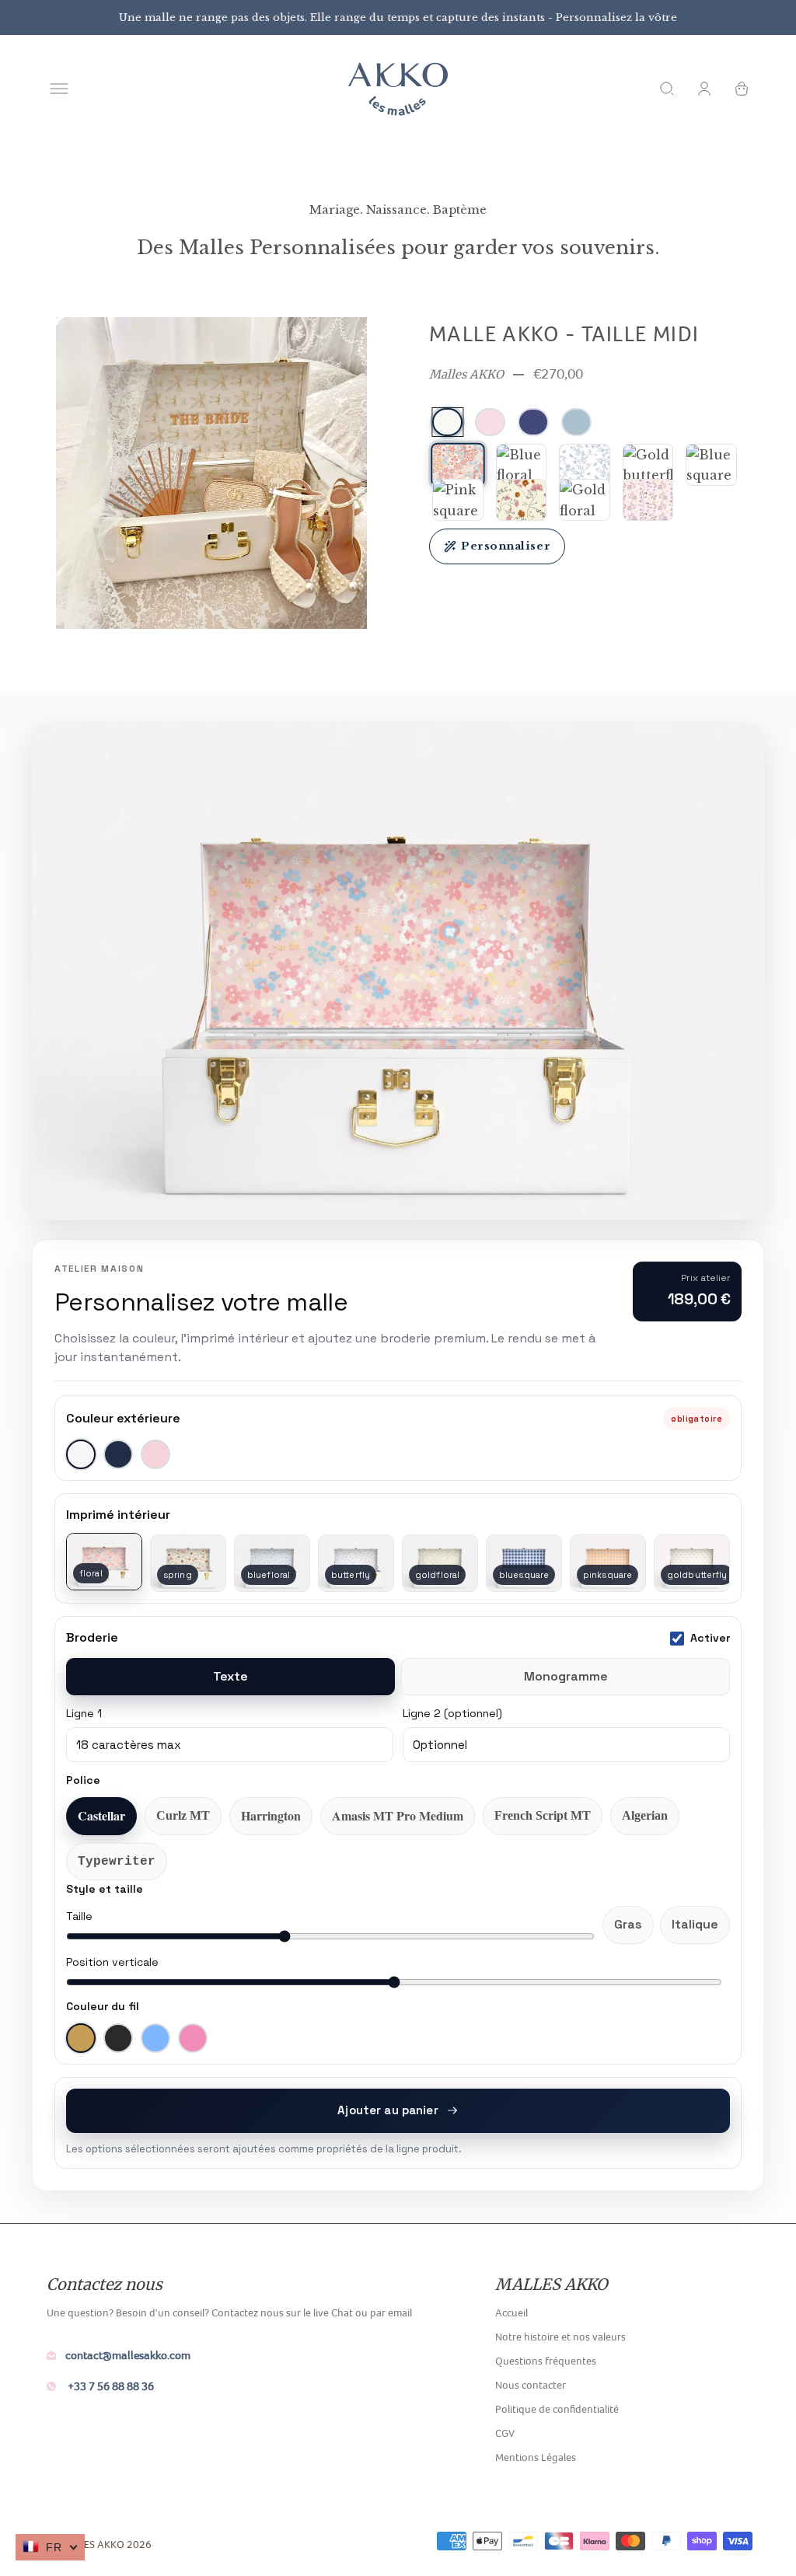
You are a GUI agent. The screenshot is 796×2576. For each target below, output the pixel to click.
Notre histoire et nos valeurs (560, 2337)
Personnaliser (506, 546)
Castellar (101, 1815)
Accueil (511, 2312)
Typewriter (117, 1862)
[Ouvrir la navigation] (59, 89)
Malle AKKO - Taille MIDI (564, 333)
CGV (505, 2433)
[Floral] (457, 464)
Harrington (271, 1815)
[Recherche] (667, 89)
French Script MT (543, 1815)
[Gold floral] (585, 500)
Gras (628, 1924)
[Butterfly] (585, 465)
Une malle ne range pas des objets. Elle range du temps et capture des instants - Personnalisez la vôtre (398, 17)
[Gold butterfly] (648, 465)
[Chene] (648, 500)
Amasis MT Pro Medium (398, 1815)
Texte (230, 1676)
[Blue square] (711, 465)
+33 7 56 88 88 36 (110, 2386)
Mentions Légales (536, 2457)
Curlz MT (183, 1815)
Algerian (645, 1815)
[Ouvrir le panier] (742, 89)
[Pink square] (458, 500)
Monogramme (566, 1676)
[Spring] (522, 500)
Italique (695, 1924)
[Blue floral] (522, 465)
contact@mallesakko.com (128, 2355)
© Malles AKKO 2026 (99, 2544)
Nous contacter (531, 2385)
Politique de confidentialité (557, 2409)
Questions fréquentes (546, 2361)
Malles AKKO (466, 374)
